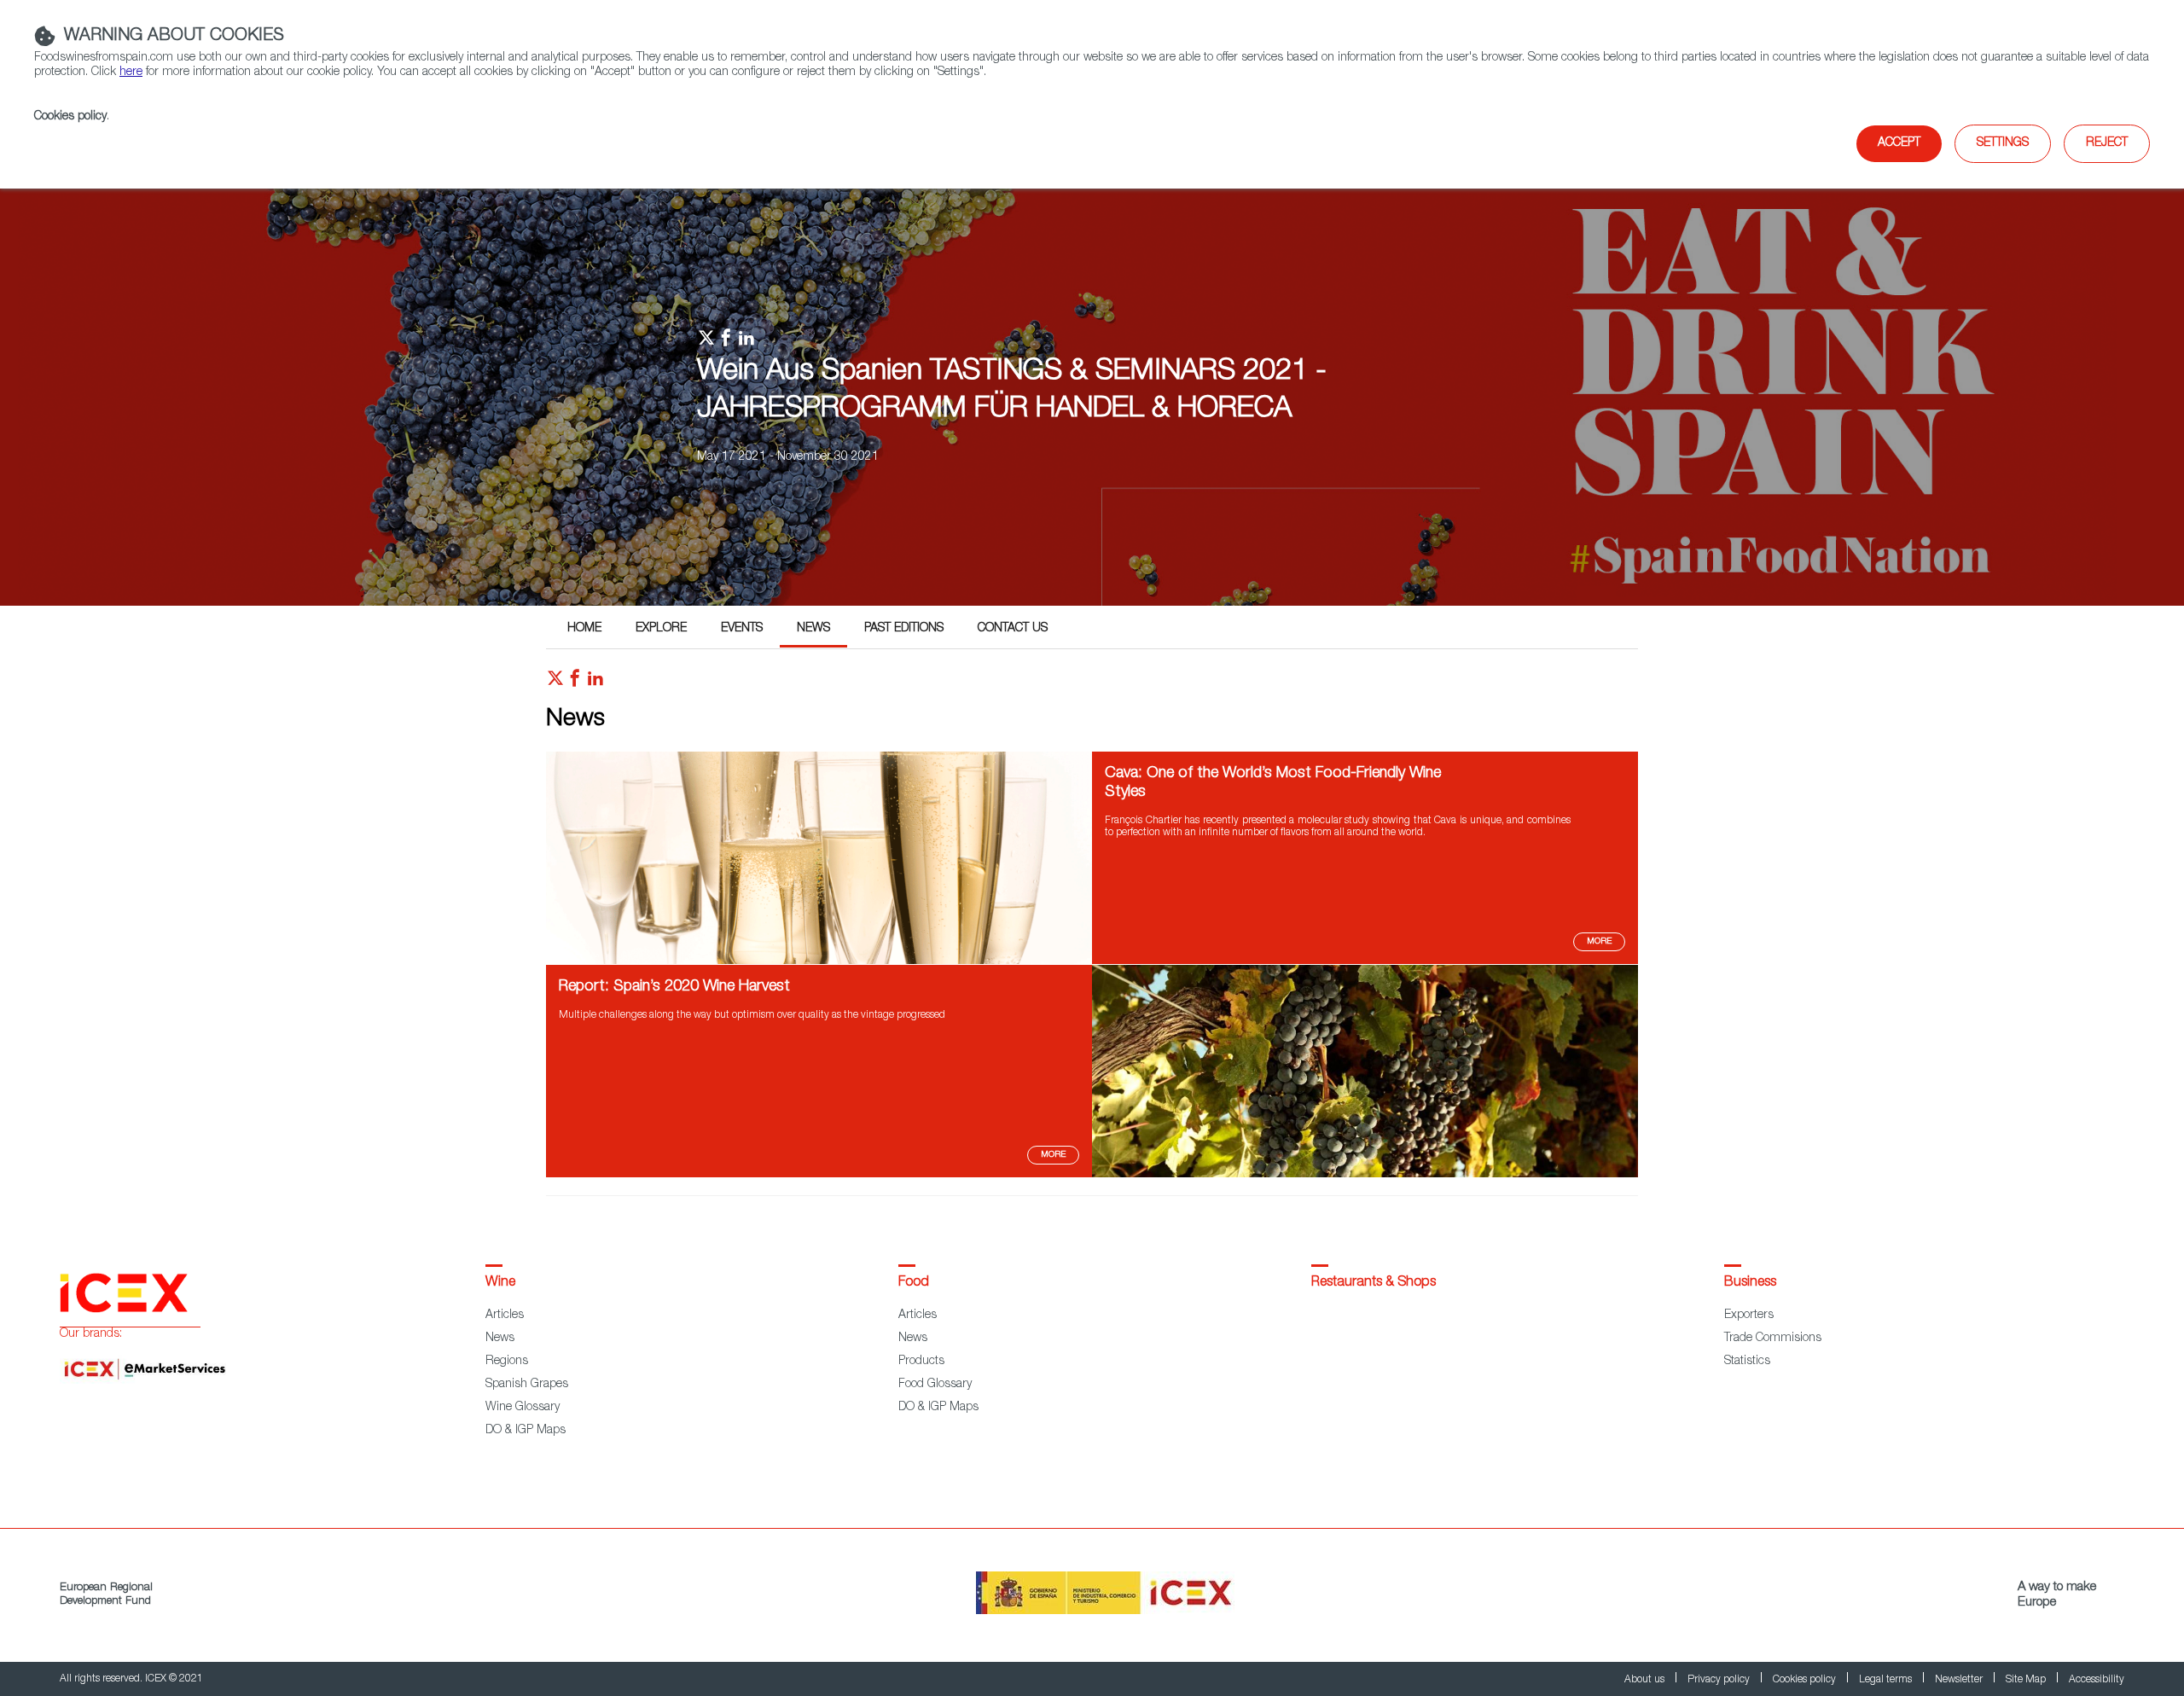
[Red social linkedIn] (595, 682)
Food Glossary (935, 1385)
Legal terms (1887, 1680)
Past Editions (904, 629)
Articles (505, 1316)
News (813, 629)
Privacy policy (1720, 1680)
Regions (507, 1362)
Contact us (1013, 629)
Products (921, 1362)
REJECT (2107, 143)
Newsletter (1960, 1680)
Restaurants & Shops (1374, 1283)
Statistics (1747, 1362)
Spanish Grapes (527, 1385)
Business (1750, 1283)
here (131, 73)
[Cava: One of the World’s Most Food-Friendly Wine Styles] (819, 961)
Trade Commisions (1773, 1339)
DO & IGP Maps (526, 1431)
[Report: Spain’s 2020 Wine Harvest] (1365, 1175)
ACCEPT (1899, 143)
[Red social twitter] (555, 682)
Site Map (2027, 1680)
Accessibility (2097, 1680)
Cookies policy (70, 117)
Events (742, 629)
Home (584, 629)
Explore (661, 629)
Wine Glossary (523, 1408)
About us (1646, 1680)
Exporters (1749, 1316)
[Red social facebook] (575, 682)
